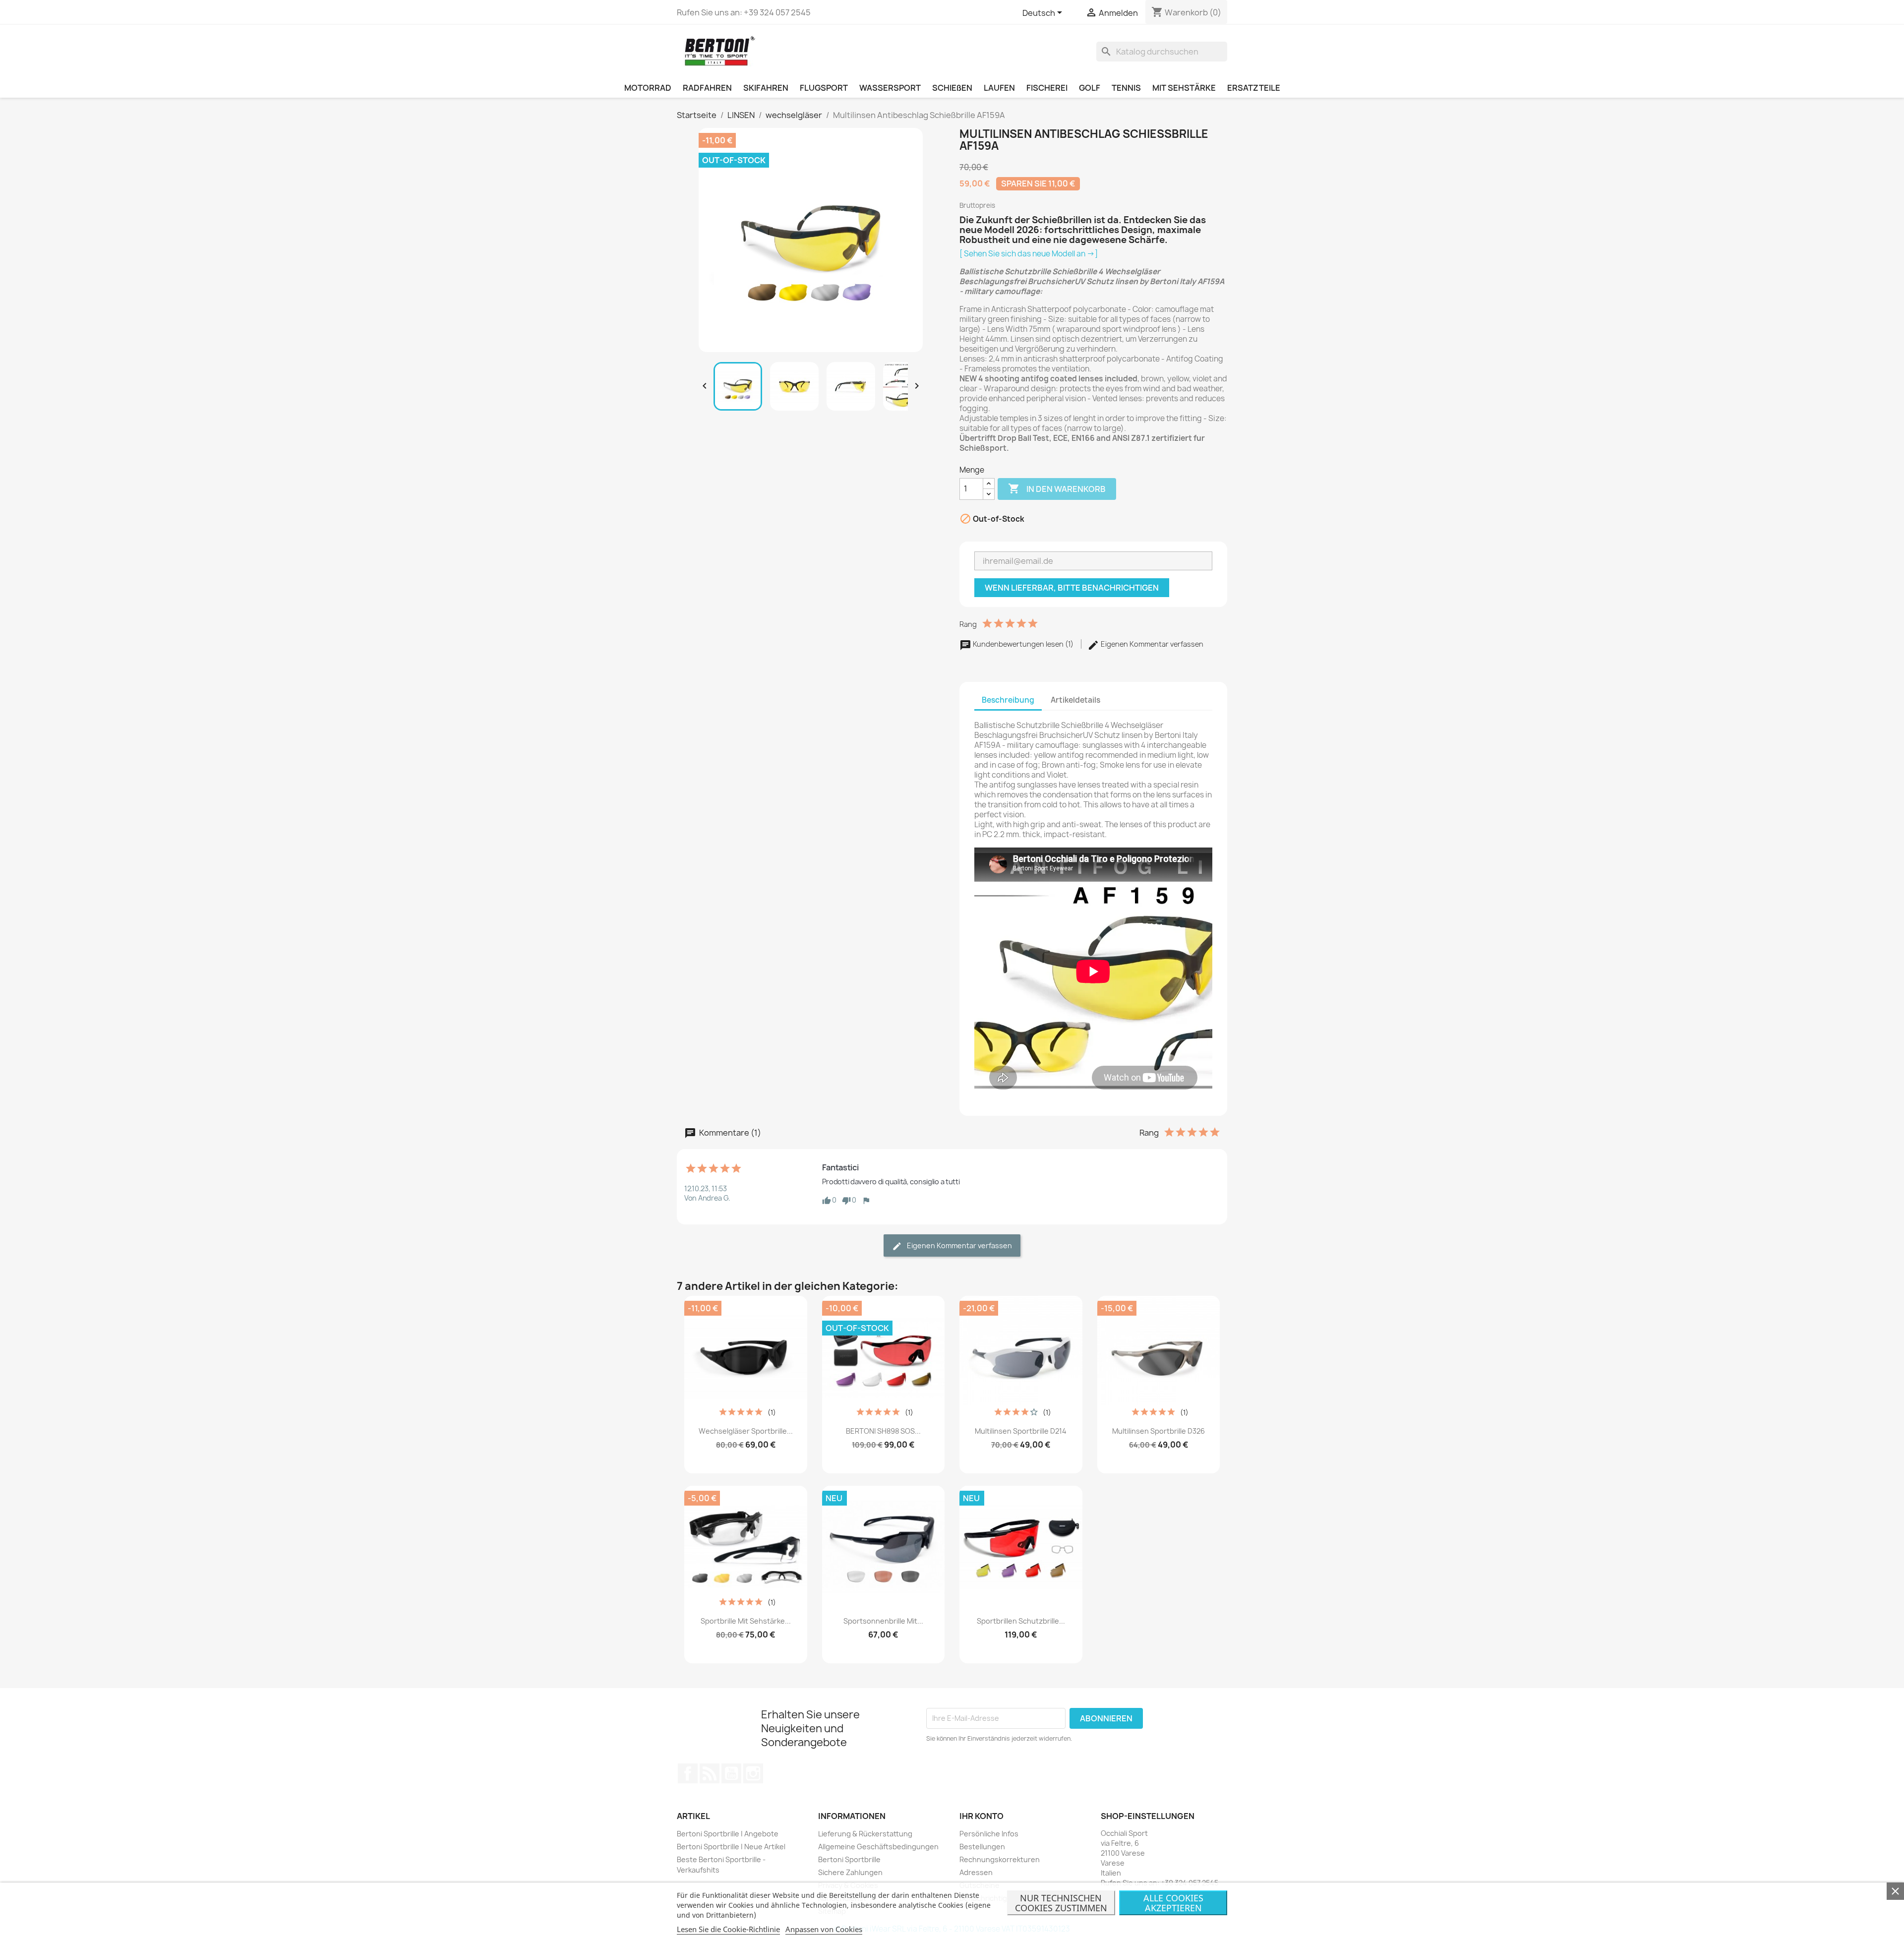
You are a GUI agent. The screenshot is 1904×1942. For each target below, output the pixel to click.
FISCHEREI (1047, 88)
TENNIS (1126, 88)
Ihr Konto (982, 1816)
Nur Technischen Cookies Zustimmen (1061, 1903)
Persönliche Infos (989, 1834)
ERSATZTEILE (1254, 88)
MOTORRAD (648, 88)
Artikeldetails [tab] (1075, 700)
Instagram (753, 1773)
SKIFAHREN (766, 88)
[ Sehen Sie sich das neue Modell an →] (1029, 254)
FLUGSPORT (824, 88)
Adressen (976, 1872)
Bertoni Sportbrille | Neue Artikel (731, 1847)
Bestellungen (982, 1847)
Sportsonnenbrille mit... (883, 1621)
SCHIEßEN (952, 88)
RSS (710, 1773)
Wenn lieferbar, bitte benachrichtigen (1072, 588)
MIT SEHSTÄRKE (1184, 88)
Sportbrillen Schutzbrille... (1021, 1621)
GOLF (1090, 88)
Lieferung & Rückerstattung (865, 1834)
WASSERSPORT (890, 88)
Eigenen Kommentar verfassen (1151, 644)
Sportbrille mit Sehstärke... (746, 1621)
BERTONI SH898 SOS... (883, 1431)
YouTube (731, 1773)
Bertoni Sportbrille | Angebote (728, 1834)
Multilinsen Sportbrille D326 (1159, 1431)
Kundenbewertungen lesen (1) (1023, 644)
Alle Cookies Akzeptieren (1173, 1903)
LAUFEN (999, 88)
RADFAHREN (707, 88)
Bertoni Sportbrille (849, 1859)
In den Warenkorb (1057, 488)
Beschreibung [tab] (1008, 700)
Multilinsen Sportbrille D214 (1021, 1431)
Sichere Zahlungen (850, 1872)
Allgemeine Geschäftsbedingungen (878, 1847)
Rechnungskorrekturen (1000, 1859)
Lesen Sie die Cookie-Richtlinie (728, 1929)
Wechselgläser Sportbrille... (746, 1431)
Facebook (688, 1773)
